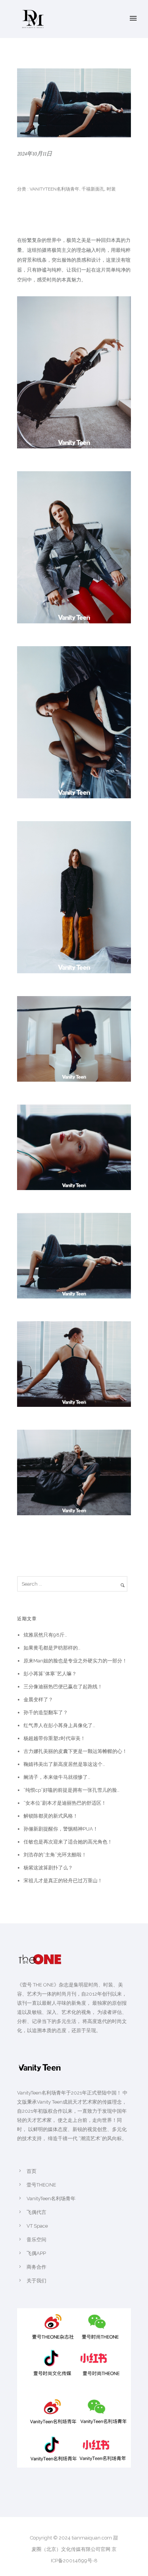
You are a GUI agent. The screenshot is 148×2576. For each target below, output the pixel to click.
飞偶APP (36, 2253)
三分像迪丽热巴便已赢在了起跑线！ (63, 1687)
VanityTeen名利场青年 (54, 189)
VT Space (37, 2226)
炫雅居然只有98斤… (45, 1635)
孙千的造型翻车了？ (46, 1712)
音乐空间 (36, 2240)
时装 (111, 189)
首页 (31, 2171)
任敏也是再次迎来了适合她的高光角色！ (68, 1842)
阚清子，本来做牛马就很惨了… (57, 1777)
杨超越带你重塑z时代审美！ (54, 1738)
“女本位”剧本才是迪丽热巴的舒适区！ (65, 1803)
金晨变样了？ (38, 1700)
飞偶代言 (36, 2212)
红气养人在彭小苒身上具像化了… (59, 1725)
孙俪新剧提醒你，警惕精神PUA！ (61, 1829)
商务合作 (36, 2267)
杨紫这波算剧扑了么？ (48, 1868)
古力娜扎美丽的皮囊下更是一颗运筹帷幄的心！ (75, 1751)
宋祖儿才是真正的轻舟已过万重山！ (63, 1881)
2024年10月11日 (35, 154)
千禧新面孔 (93, 189)
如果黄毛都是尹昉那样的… (52, 1648)
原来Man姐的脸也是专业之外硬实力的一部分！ (75, 1661)
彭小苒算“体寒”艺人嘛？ (50, 1674)
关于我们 (36, 2281)
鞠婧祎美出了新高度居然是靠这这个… (64, 1764)
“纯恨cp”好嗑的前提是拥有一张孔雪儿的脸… (72, 1790)
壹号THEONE (41, 2185)
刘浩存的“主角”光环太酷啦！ (55, 1855)
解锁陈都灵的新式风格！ (51, 1816)
